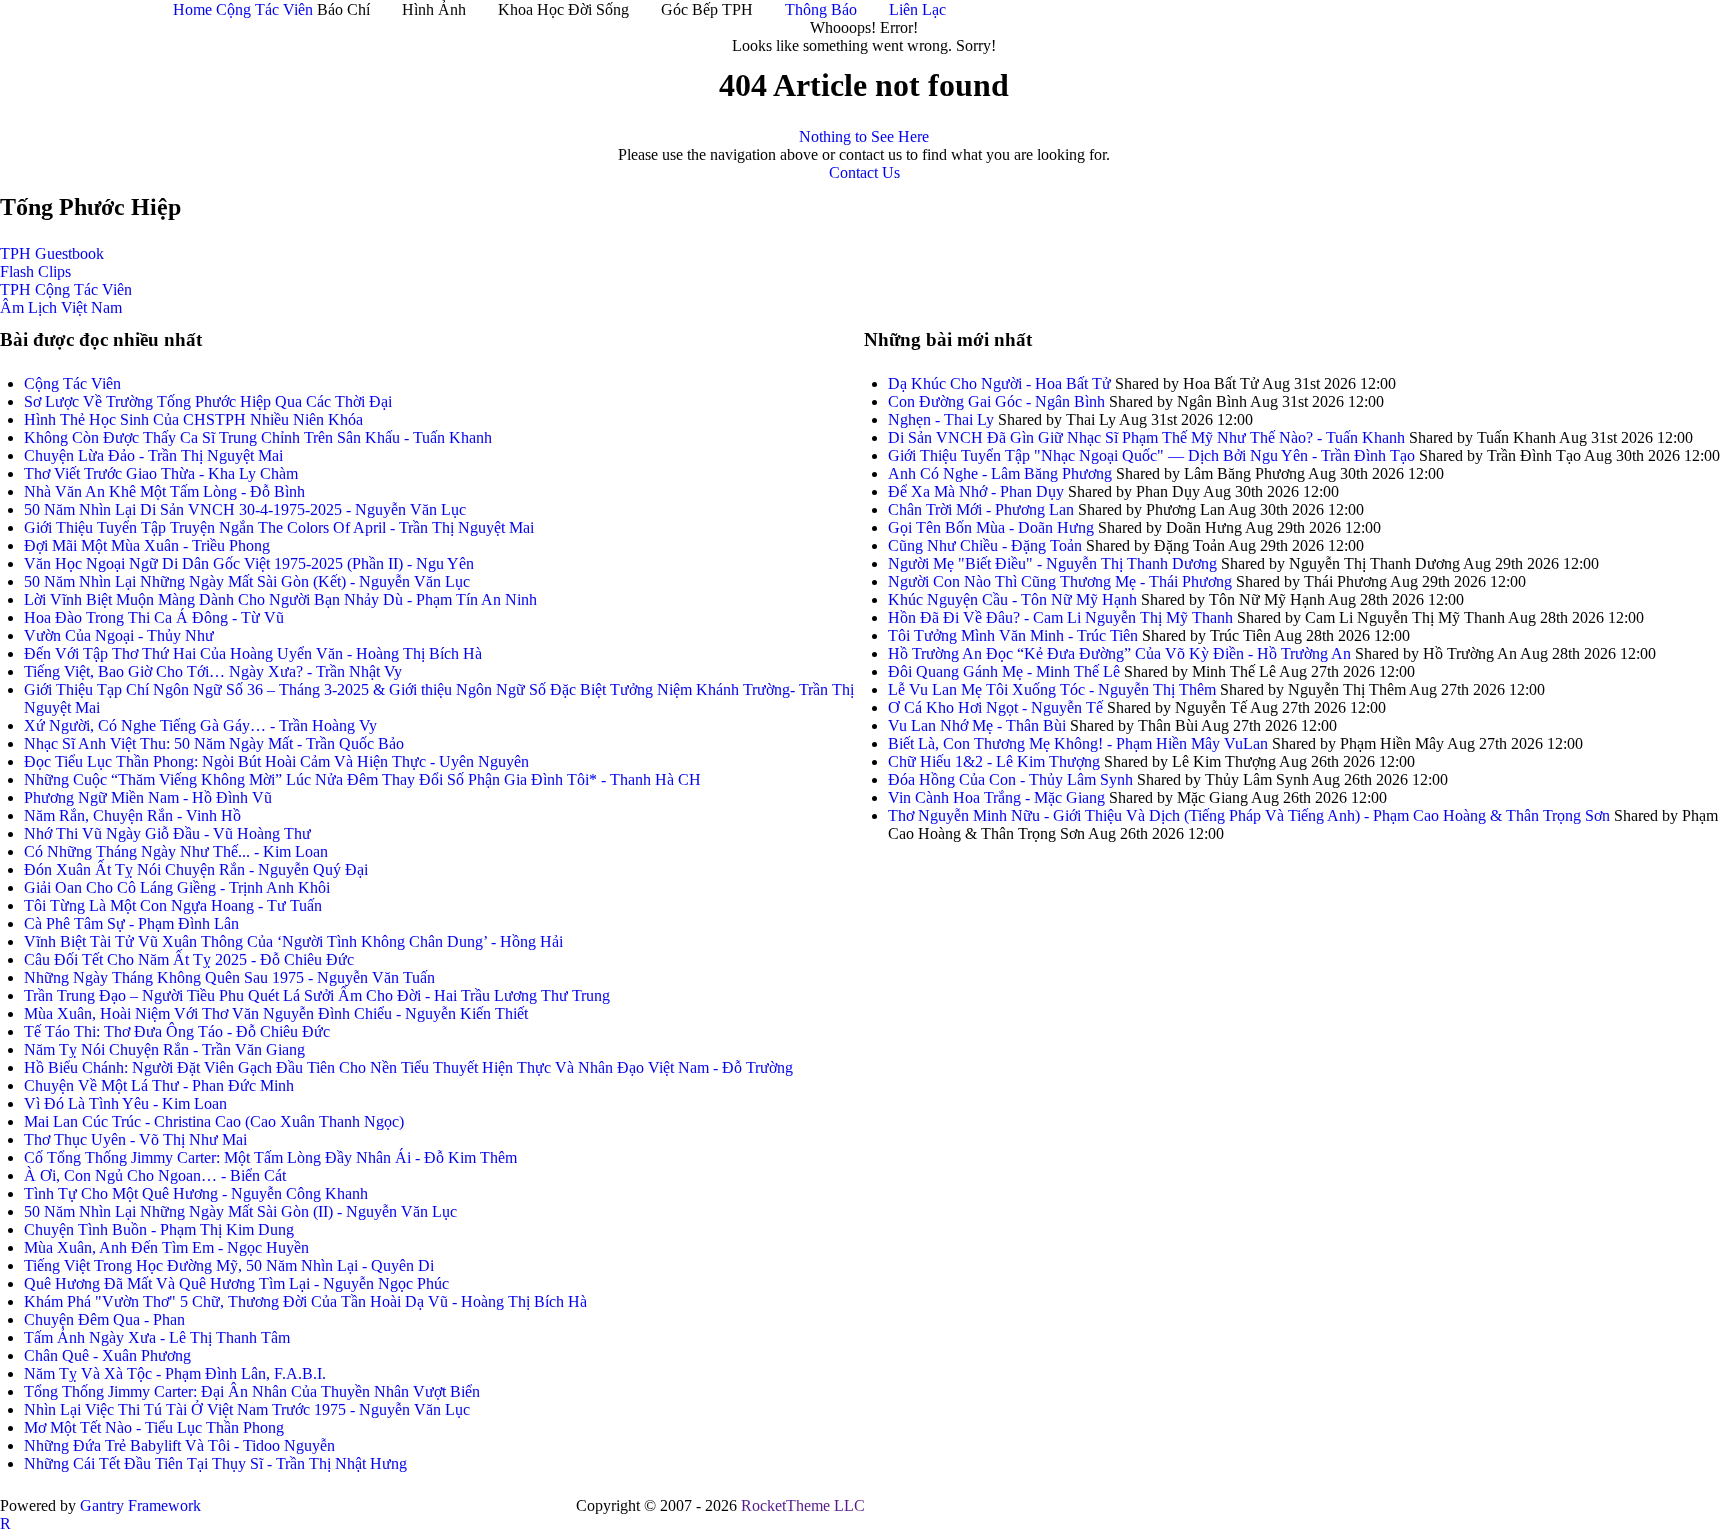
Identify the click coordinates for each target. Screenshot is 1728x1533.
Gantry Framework (140, 1505)
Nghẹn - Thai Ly (941, 419)
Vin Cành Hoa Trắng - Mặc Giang (996, 797)
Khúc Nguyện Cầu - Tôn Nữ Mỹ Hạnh (1012, 599)
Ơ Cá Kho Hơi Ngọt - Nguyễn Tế (995, 707)
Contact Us (864, 172)
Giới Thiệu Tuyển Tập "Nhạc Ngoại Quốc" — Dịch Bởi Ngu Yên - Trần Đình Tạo (1151, 455)
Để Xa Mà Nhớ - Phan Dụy (976, 491)
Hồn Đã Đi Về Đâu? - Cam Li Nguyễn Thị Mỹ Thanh (1062, 617)
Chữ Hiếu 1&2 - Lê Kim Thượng (994, 761)
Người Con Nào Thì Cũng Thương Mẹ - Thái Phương (1062, 581)
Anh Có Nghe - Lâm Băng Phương (1000, 473)
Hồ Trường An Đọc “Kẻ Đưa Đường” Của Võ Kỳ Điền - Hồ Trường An (1119, 653)
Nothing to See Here (864, 136)
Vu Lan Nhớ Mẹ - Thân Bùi (977, 725)
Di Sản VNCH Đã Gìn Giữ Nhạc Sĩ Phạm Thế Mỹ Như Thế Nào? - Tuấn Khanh (1146, 437)
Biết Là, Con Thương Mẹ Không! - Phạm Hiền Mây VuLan (1078, 743)
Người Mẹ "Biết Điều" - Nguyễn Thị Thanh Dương (1052, 563)
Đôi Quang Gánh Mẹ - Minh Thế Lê (1004, 671)
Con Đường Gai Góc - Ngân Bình (996, 401)
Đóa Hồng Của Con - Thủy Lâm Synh (1010, 779)
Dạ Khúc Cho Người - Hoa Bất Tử (999, 383)
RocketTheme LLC (803, 1505)
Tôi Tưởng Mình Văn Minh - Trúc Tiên (1013, 635)
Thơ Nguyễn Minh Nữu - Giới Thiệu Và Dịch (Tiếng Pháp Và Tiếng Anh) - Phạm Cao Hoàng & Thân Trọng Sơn (1249, 815)
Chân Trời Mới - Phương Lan (981, 509)
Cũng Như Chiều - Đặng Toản (985, 545)
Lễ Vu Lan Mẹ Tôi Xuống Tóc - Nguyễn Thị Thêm (1052, 689)
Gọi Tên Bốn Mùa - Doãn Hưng (991, 527)
